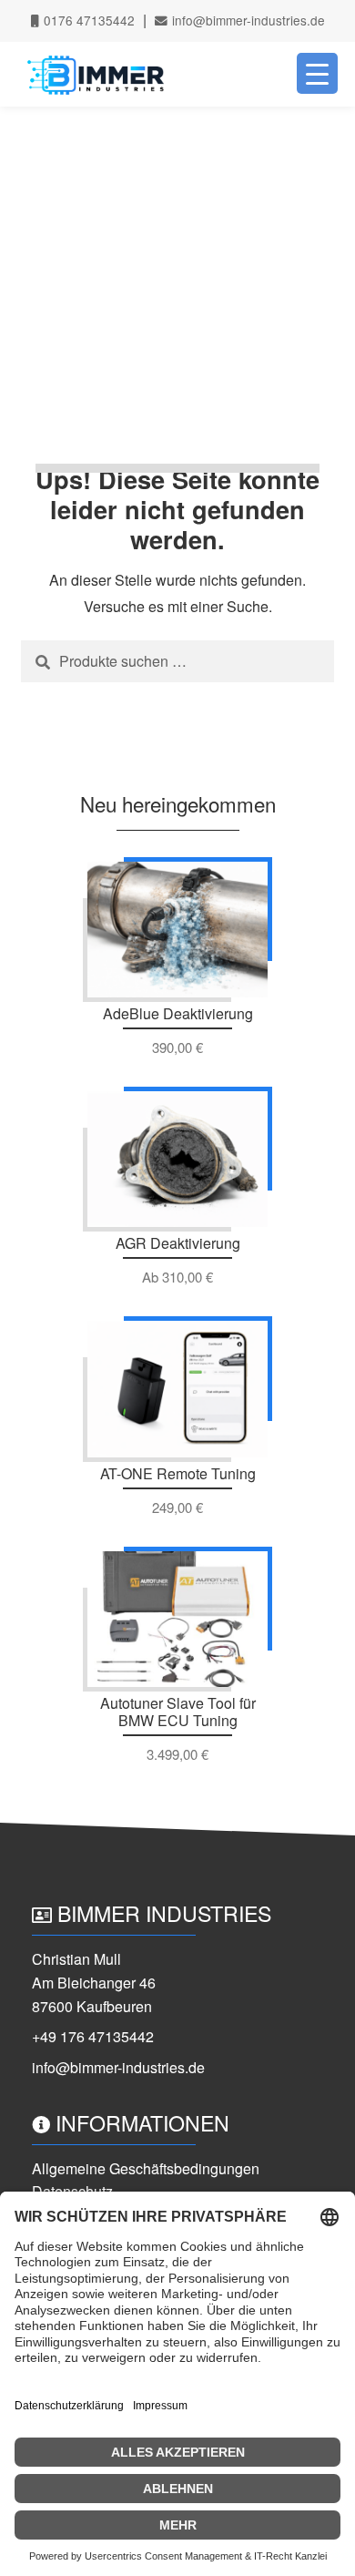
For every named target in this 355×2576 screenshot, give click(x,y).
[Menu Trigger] (317, 73)
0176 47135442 (87, 20)
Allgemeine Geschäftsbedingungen (146, 2168)
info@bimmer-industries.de (247, 20)
